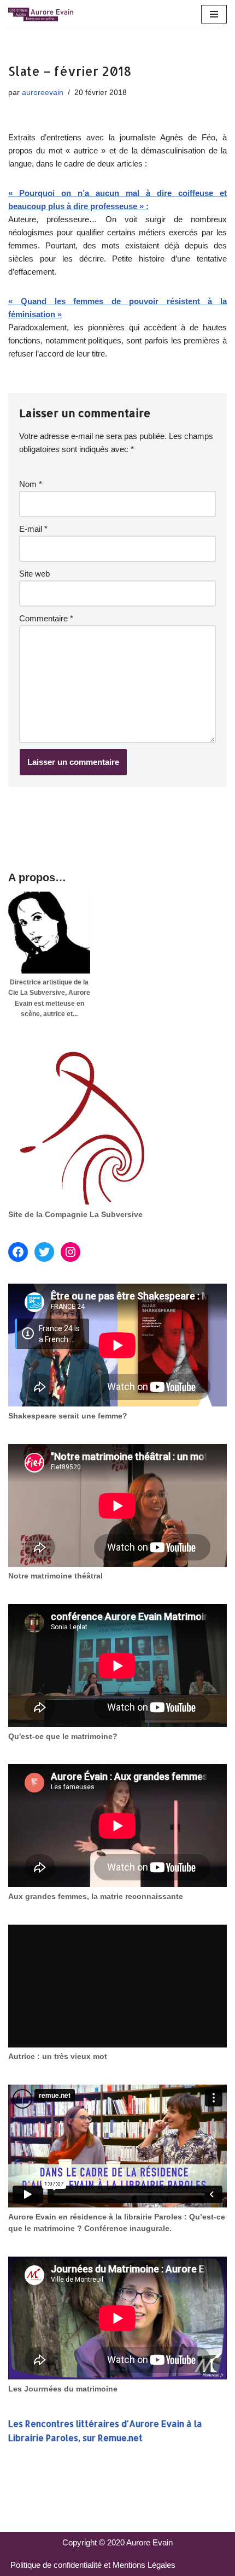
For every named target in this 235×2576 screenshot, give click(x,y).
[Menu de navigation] (214, 14)
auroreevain (43, 93)
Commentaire (46, 618)
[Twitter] (44, 1252)
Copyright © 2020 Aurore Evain (117, 2542)
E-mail (33, 529)
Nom (31, 484)
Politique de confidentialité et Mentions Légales (93, 2565)
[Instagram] (70, 1252)
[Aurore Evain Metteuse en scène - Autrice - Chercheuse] (41, 14)
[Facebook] (18, 1252)
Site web (34, 574)
